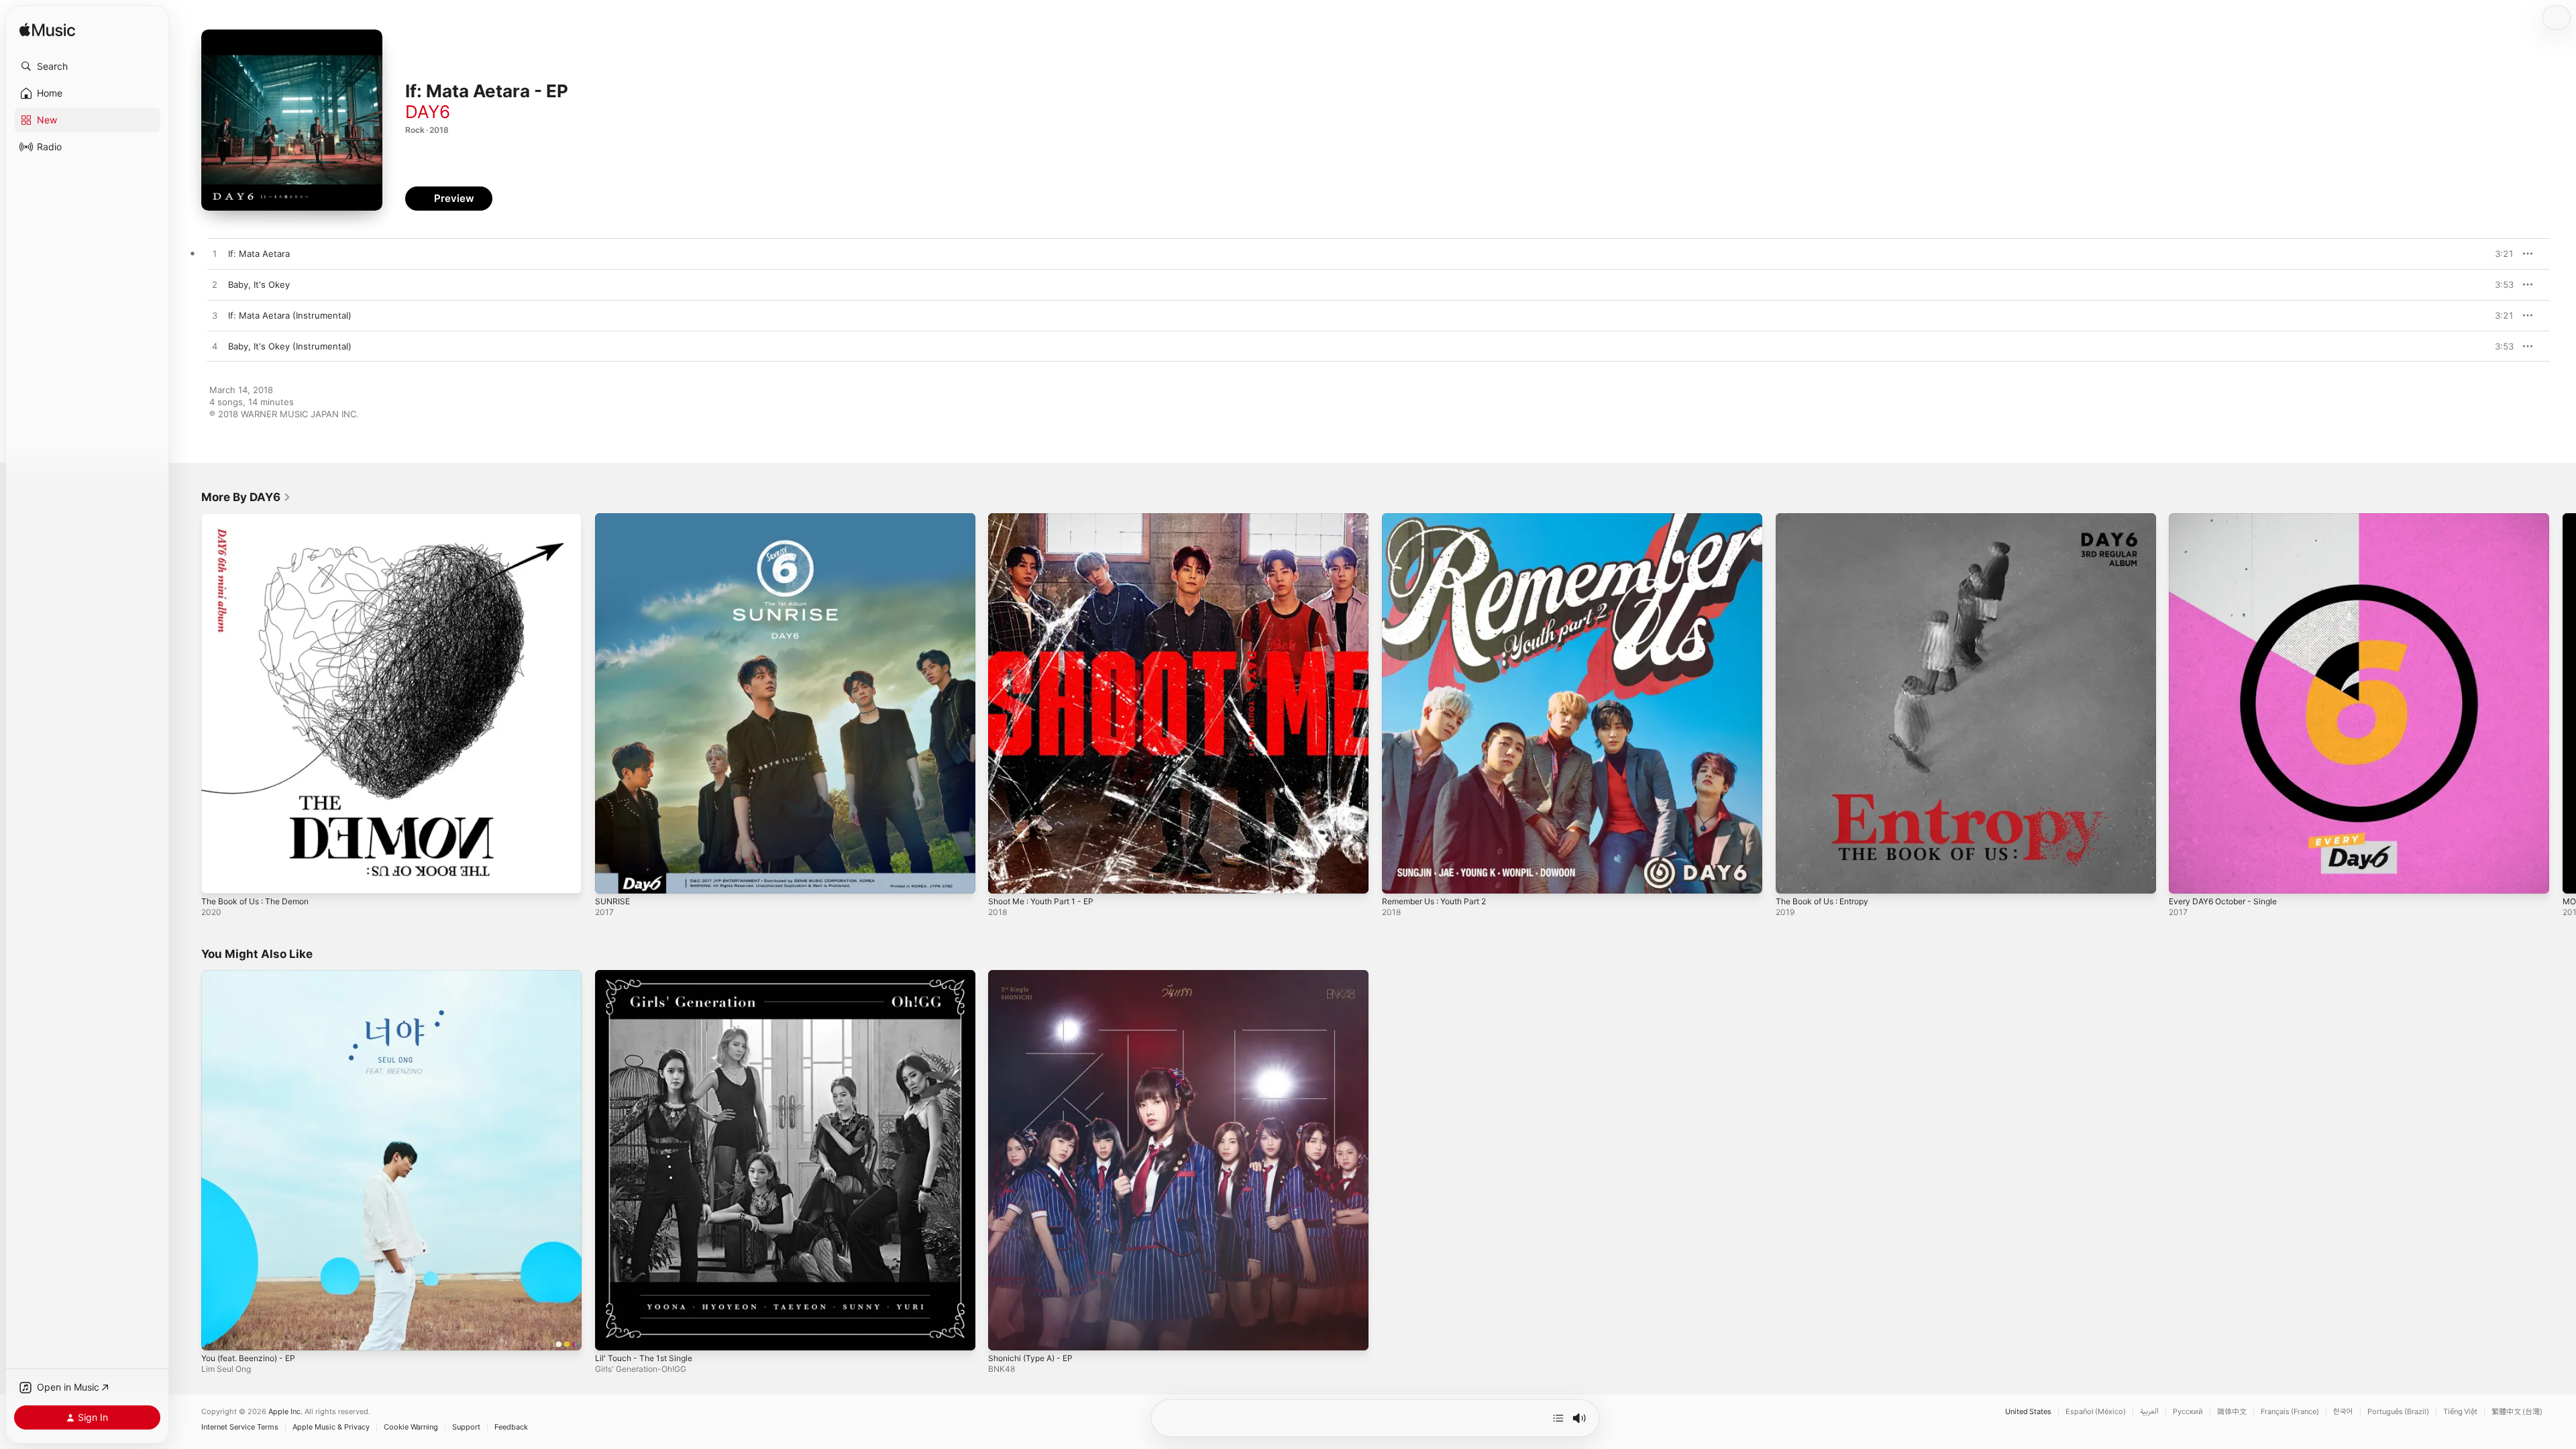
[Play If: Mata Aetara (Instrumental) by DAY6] (215, 316)
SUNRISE (613, 519)
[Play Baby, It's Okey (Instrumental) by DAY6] (215, 347)
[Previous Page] (188, 703)
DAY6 (428, 112)
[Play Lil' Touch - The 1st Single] (612, 1333)
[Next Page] (2563, 703)
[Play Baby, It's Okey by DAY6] (215, 285)
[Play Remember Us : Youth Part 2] (1399, 877)
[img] (47, 31)
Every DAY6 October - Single (2229, 519)
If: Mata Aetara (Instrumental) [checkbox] (290, 315)
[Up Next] (1558, 1418)
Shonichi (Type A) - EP (1035, 975)
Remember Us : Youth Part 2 (1442, 519)
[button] (87, 66)
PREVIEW (2499, 254)
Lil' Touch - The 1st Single (649, 975)
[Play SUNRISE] (612, 877)
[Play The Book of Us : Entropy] (1792, 877)
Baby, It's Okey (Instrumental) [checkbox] (290, 346)
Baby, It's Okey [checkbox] (259, 284)
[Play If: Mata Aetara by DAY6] (215, 254)
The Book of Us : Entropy (1829, 519)
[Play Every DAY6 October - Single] (2186, 877)
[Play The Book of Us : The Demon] (218, 877)
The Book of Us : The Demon (262, 519)
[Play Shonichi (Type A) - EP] (1005, 1333)
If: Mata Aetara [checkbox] (259, 254)
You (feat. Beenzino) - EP (255, 975)
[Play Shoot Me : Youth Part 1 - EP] (1005, 877)
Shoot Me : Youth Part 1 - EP (1048, 519)
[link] (246, 497)
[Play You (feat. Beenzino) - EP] (218, 1333)
